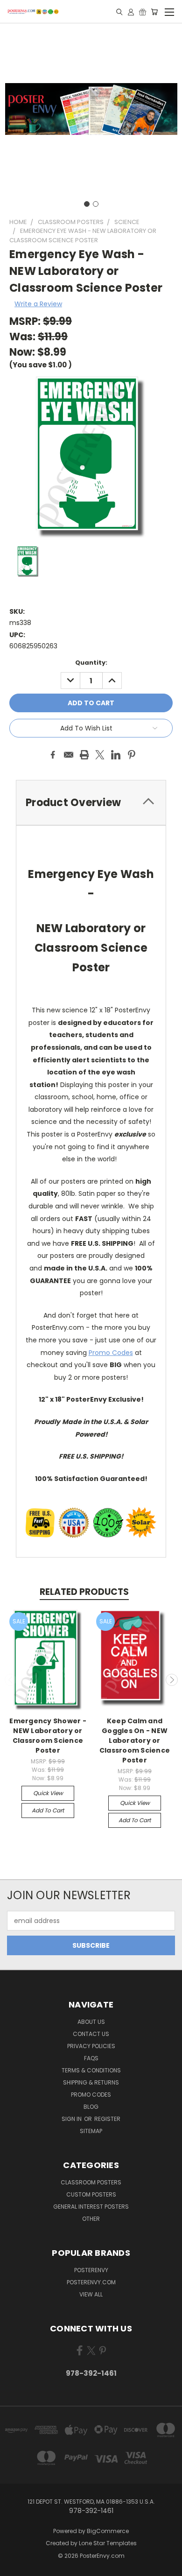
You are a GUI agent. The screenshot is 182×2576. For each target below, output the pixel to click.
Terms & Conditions (91, 2070)
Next (172, 1680)
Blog (91, 2107)
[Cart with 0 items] (154, 12)
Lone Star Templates (108, 2543)
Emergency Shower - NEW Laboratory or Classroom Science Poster (48, 1736)
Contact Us (91, 2034)
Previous (11, 1680)
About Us (91, 2022)
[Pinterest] (132, 755)
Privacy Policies (91, 2046)
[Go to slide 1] (87, 204)
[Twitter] (100, 755)
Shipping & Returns (91, 2082)
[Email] (69, 755)
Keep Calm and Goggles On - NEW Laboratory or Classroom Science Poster (135, 1741)
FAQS (91, 2058)
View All (91, 2294)
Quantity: (91, 663)
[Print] (84, 755)
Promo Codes (111, 1353)
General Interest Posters (91, 2207)
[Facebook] (53, 755)
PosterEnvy (91, 2270)
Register (107, 2119)
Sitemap (91, 2131)
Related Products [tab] (84, 1592)
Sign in (72, 2119)
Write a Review (38, 304)
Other (91, 2219)
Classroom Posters (91, 2182)
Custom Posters (91, 2194)
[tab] (91, 803)
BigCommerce (108, 2531)
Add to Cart (48, 1810)
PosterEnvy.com (91, 2282)
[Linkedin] (116, 755)
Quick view (48, 1793)
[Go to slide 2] (96, 204)
